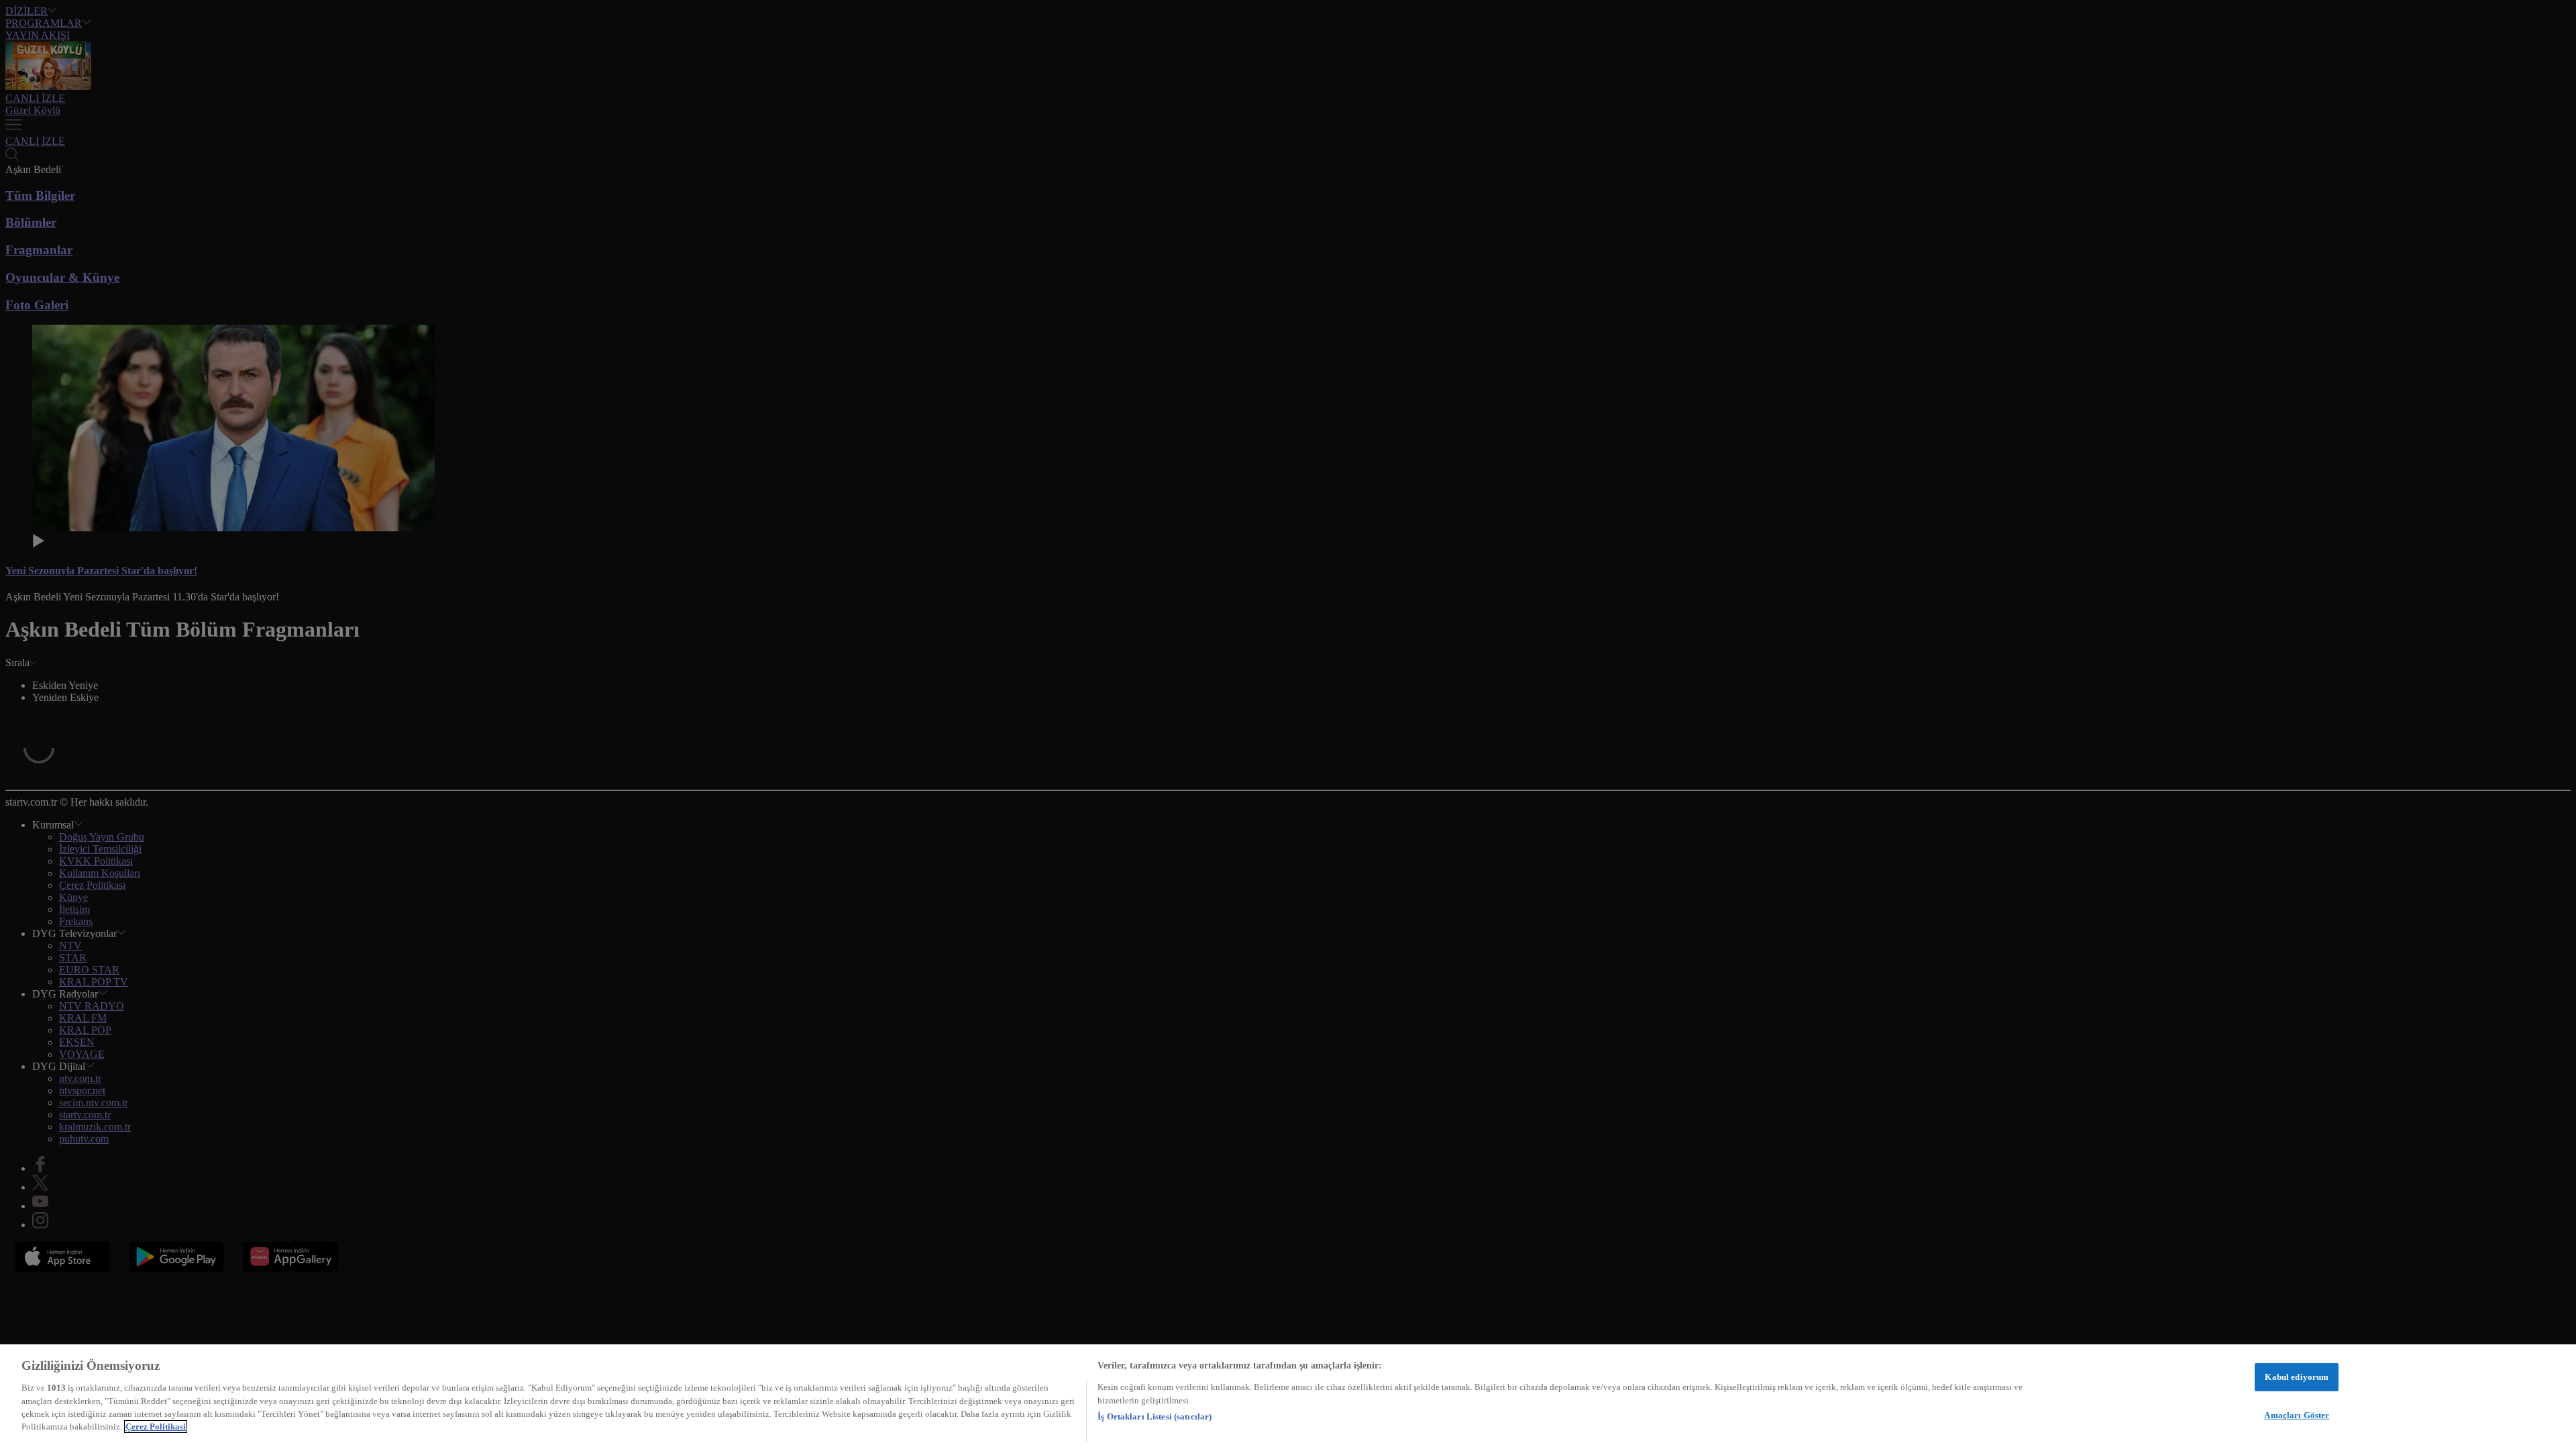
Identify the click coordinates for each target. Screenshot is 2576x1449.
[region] (1288, 1397)
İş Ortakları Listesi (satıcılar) (1155, 1416)
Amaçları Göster (2297, 1414)
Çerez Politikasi (156, 1427)
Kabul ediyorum (2297, 1377)
